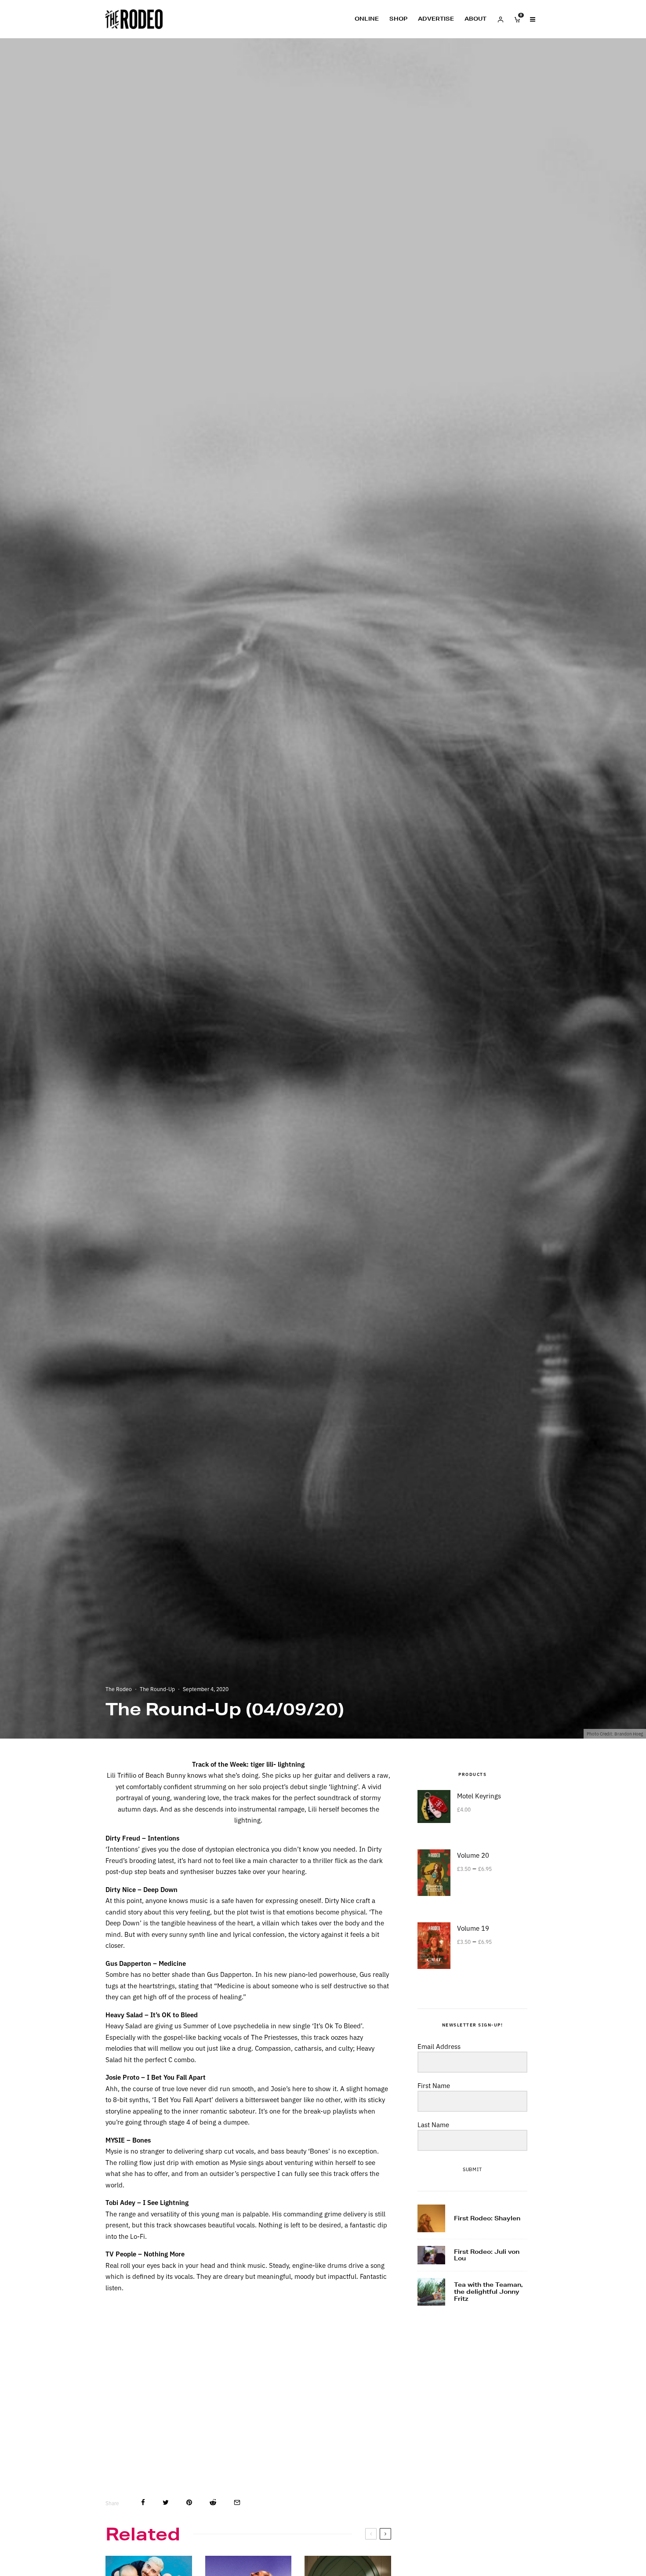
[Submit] (213, 2502)
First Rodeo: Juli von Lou (487, 2255)
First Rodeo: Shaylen (487, 2219)
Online (367, 19)
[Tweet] (166, 2502)
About (475, 19)
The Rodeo (119, 1689)
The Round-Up (157, 1689)
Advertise (436, 19)
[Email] (237, 2502)
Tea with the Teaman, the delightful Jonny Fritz (488, 2292)
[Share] (143, 2502)
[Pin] (189, 2502)
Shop (398, 19)
